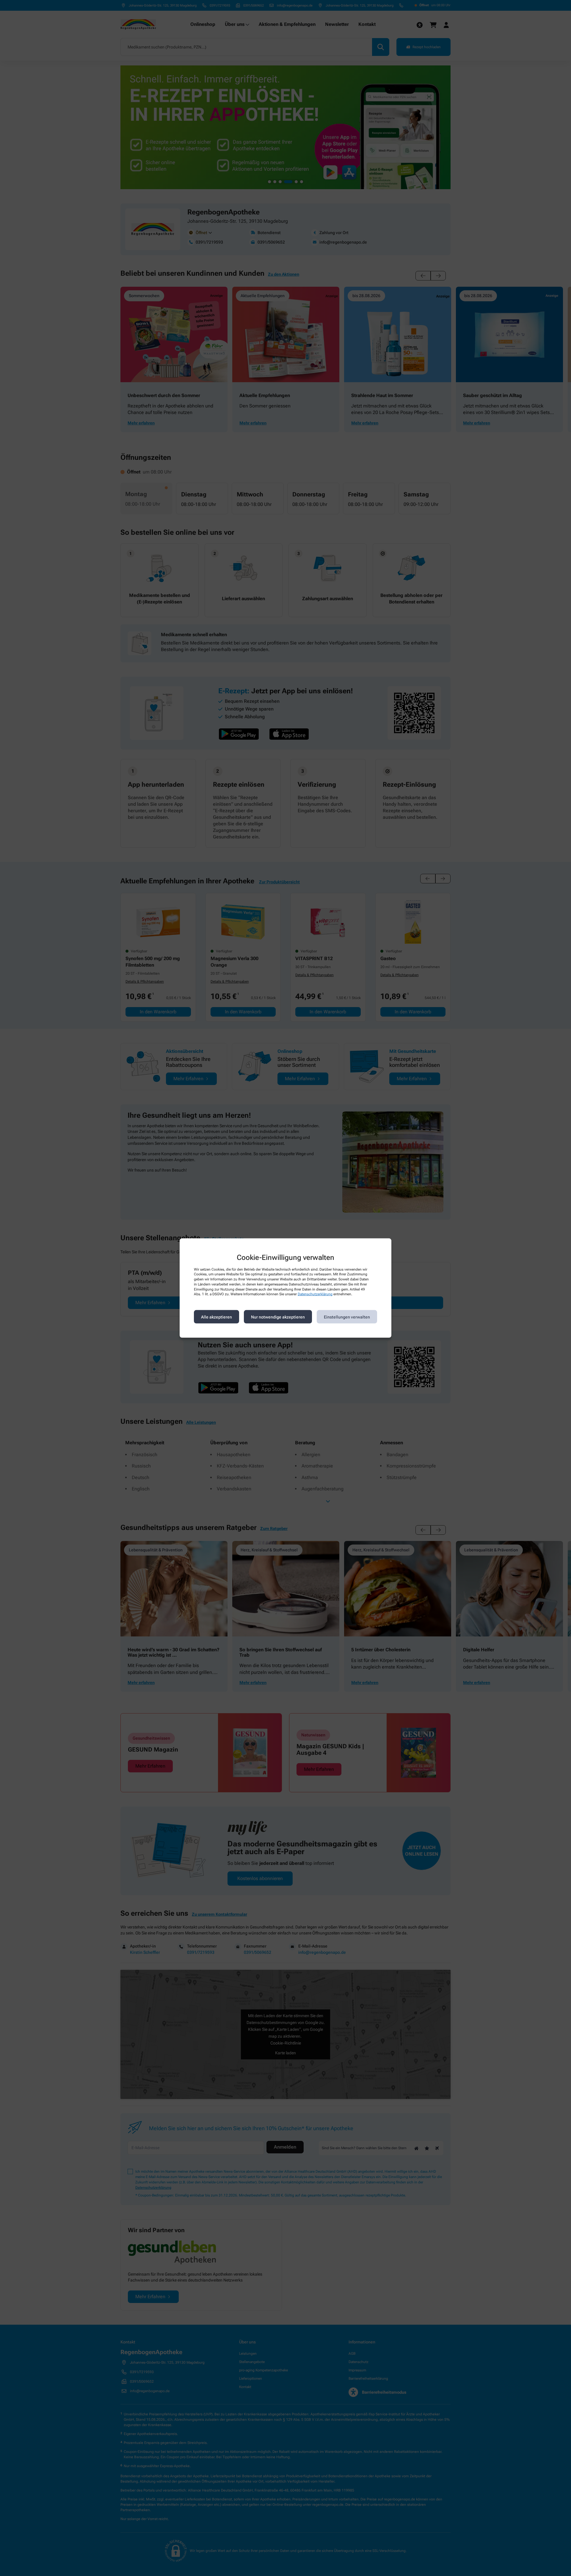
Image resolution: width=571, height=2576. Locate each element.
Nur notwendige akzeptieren (278, 1317)
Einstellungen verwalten (347, 1317)
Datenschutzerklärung (315, 1294)
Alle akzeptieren (217, 1317)
